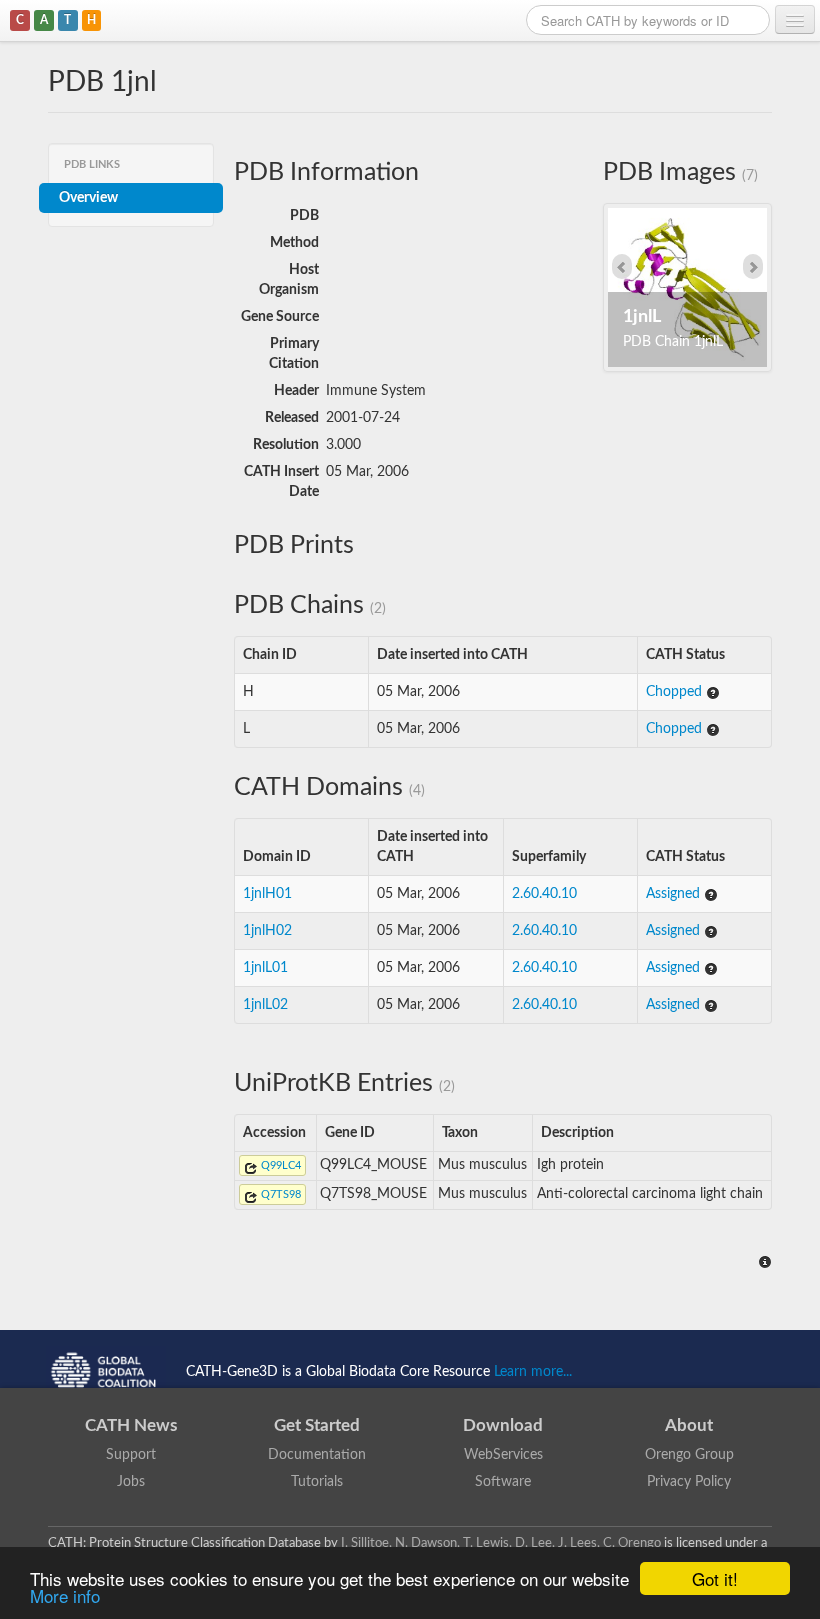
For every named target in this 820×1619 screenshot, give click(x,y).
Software (503, 1482)
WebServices (503, 1455)
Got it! (715, 1578)
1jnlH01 (267, 894)
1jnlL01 (265, 968)
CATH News (131, 1425)
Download (503, 1425)
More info (65, 1595)
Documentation (317, 1455)
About (689, 1425)
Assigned (675, 894)
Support (131, 1455)
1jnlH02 (267, 931)
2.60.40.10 (544, 894)
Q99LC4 (279, 1165)
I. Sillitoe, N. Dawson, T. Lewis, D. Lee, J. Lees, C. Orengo (501, 1543)
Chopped (676, 692)
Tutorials (317, 1482)
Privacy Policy (689, 1482)
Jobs (131, 1482)
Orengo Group (689, 1455)
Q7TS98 (279, 1194)
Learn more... (533, 1371)
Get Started (317, 1425)
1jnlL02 (265, 1005)
